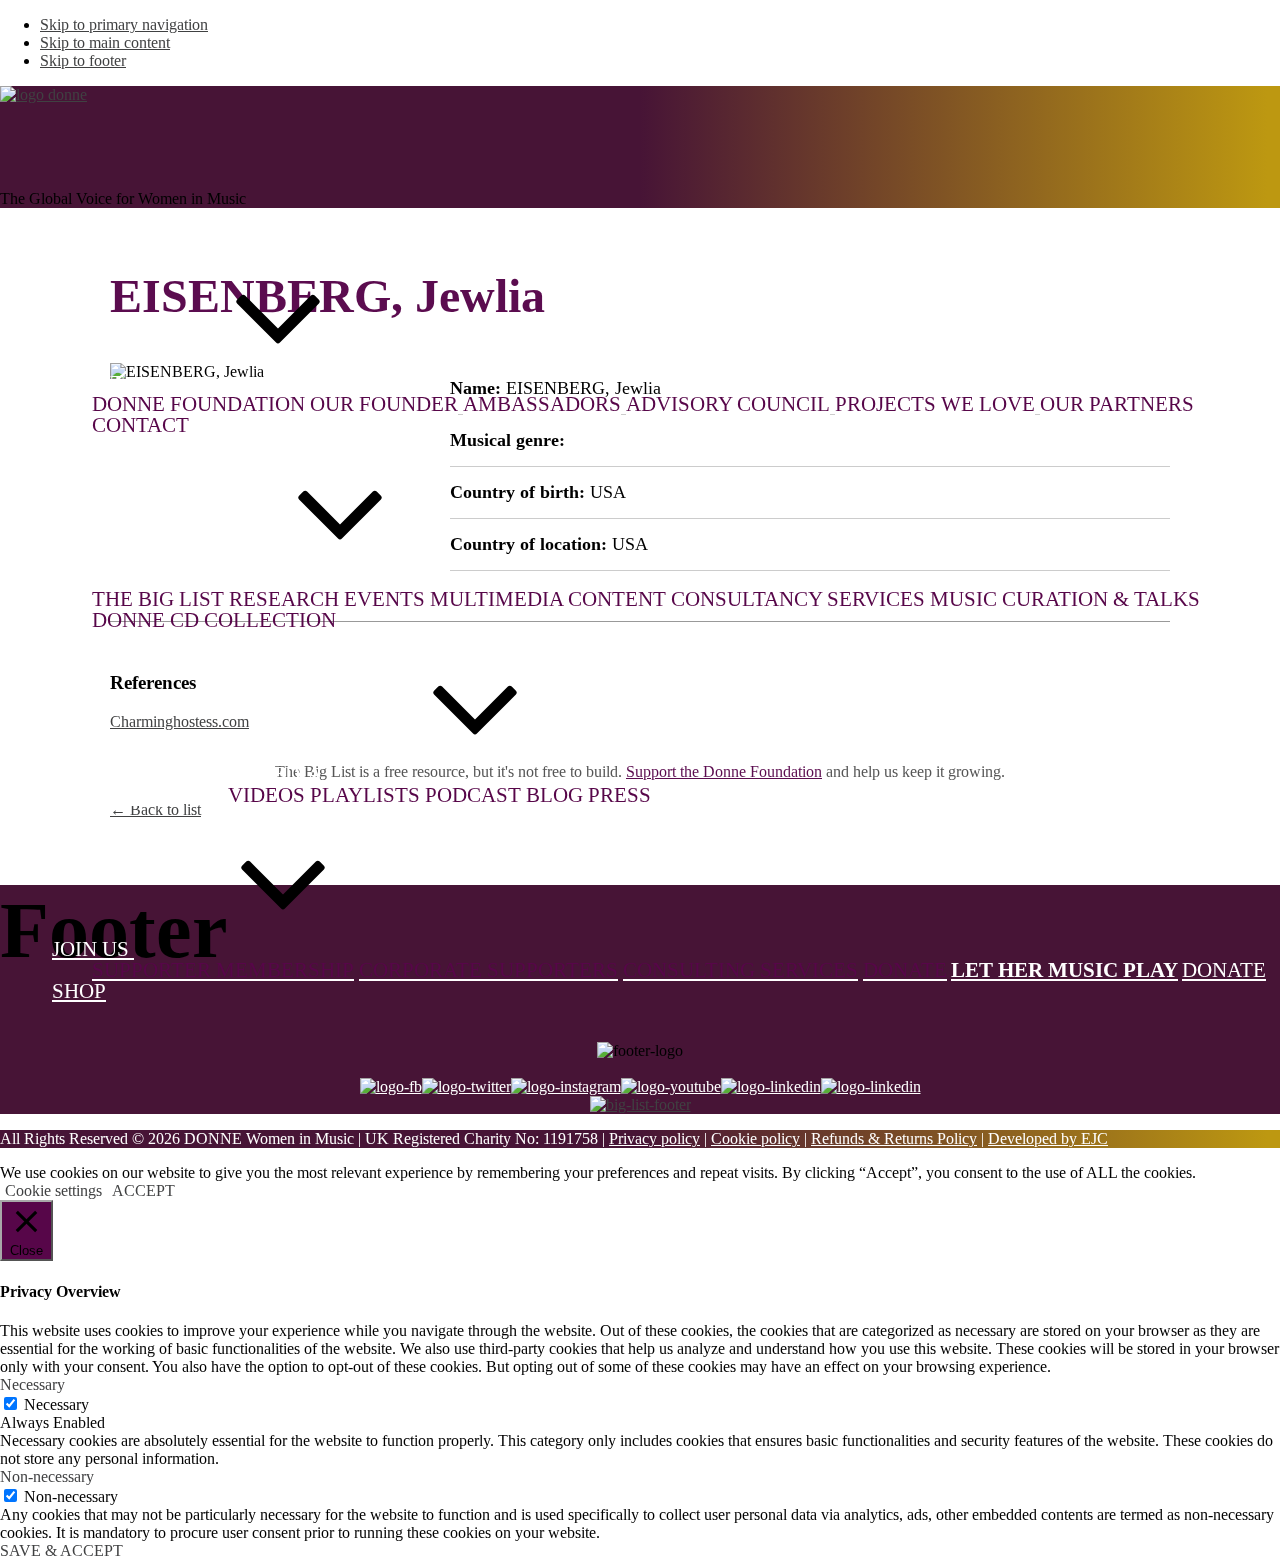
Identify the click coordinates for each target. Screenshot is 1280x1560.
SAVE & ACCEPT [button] (61, 1550)
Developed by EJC (1048, 1138)
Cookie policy (755, 1138)
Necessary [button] (32, 1384)
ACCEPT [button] (143, 1190)
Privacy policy (654, 1138)
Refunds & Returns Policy (894, 1138)
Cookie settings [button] (53, 1190)
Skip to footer (83, 60)
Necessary (56, 1404)
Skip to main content (105, 42)
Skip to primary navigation (124, 24)
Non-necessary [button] (47, 1476)
